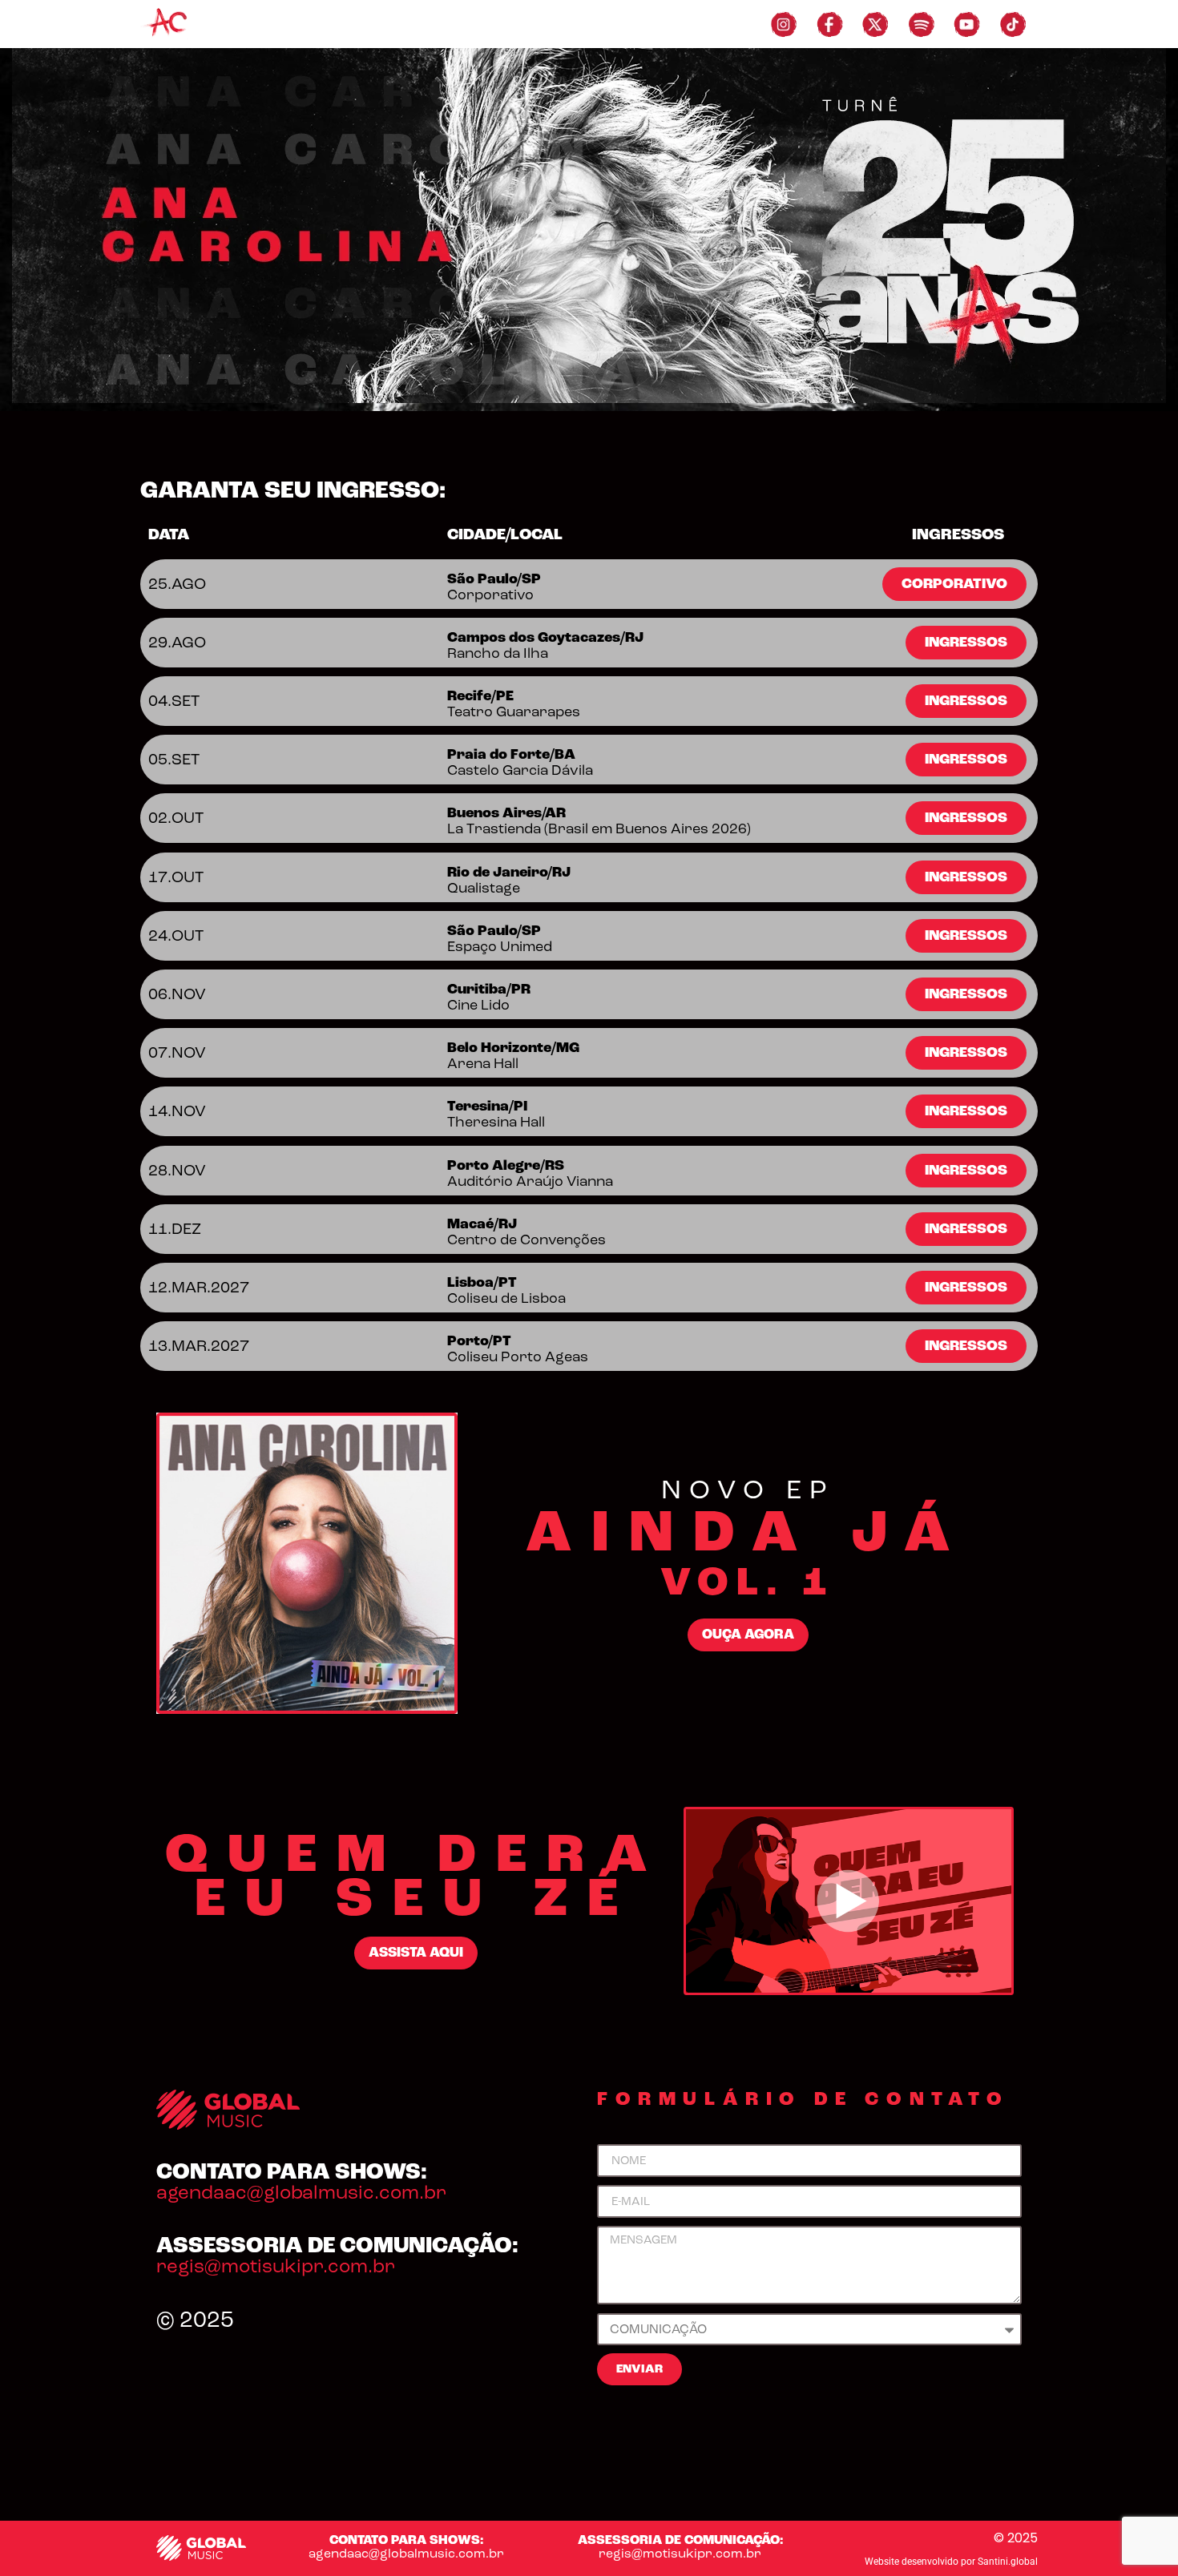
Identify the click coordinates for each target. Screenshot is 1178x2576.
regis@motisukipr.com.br (276, 2266)
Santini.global (1008, 2562)
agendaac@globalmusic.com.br (301, 2193)
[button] (954, 584)
